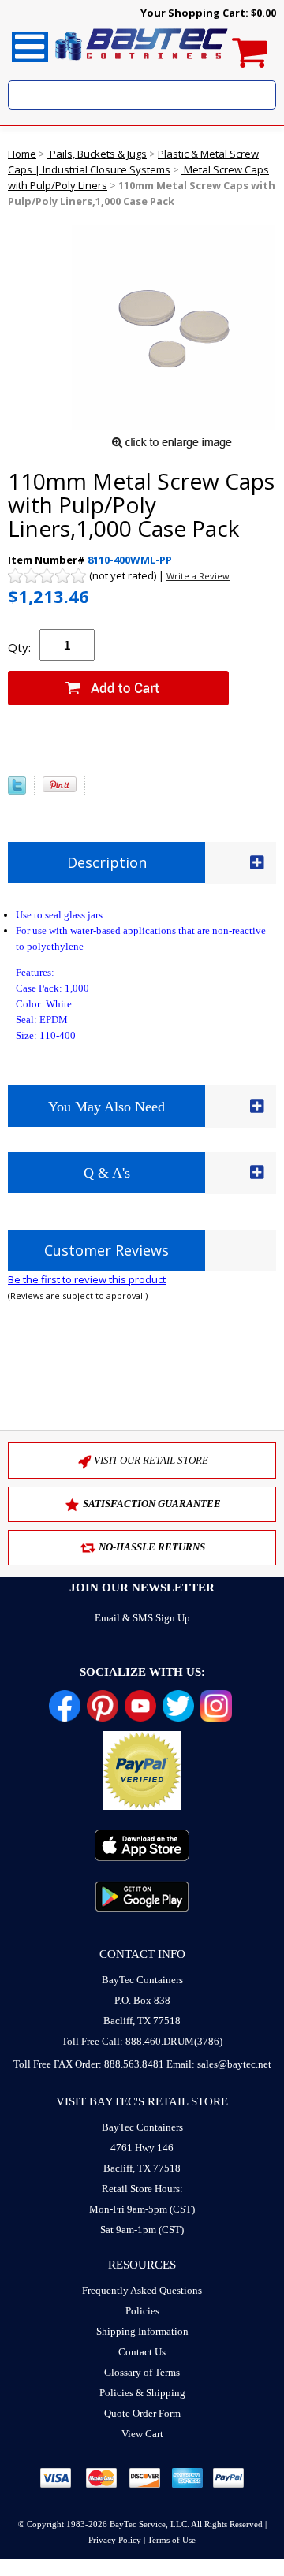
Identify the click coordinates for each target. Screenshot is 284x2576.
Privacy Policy (115, 2540)
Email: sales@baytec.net (219, 2064)
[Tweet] (17, 791)
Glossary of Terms (142, 2372)
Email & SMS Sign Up (142, 1618)
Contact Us (142, 2352)
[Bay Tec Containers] (142, 65)
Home (22, 154)
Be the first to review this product (87, 1279)
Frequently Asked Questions (142, 2290)
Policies (142, 2311)
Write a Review (198, 576)
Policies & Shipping (142, 2393)
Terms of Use (172, 2540)
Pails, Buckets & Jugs (97, 154)
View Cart (142, 2434)
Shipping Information (142, 2331)
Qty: (19, 647)
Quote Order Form (142, 2413)
